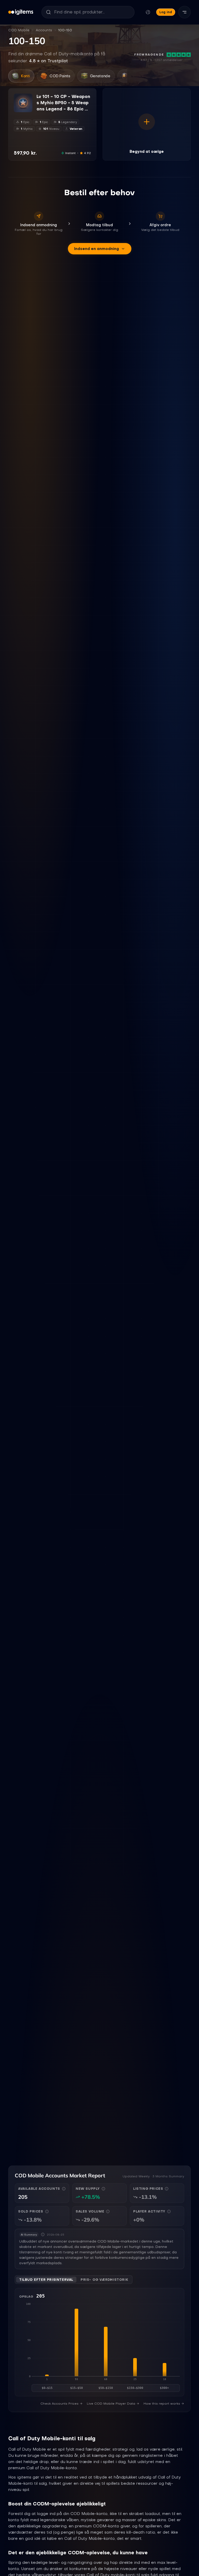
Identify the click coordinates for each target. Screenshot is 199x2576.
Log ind (166, 12)
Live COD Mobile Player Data (111, 2404)
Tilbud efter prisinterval (46, 2280)
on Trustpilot (48, 61)
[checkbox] (17, 109)
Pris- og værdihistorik (104, 2280)
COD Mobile (19, 30)
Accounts (44, 30)
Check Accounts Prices (59, 2404)
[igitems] (21, 12)
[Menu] (184, 12)
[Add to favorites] (28, 98)
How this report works (162, 2404)
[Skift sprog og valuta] (148, 12)
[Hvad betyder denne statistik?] (64, 2189)
